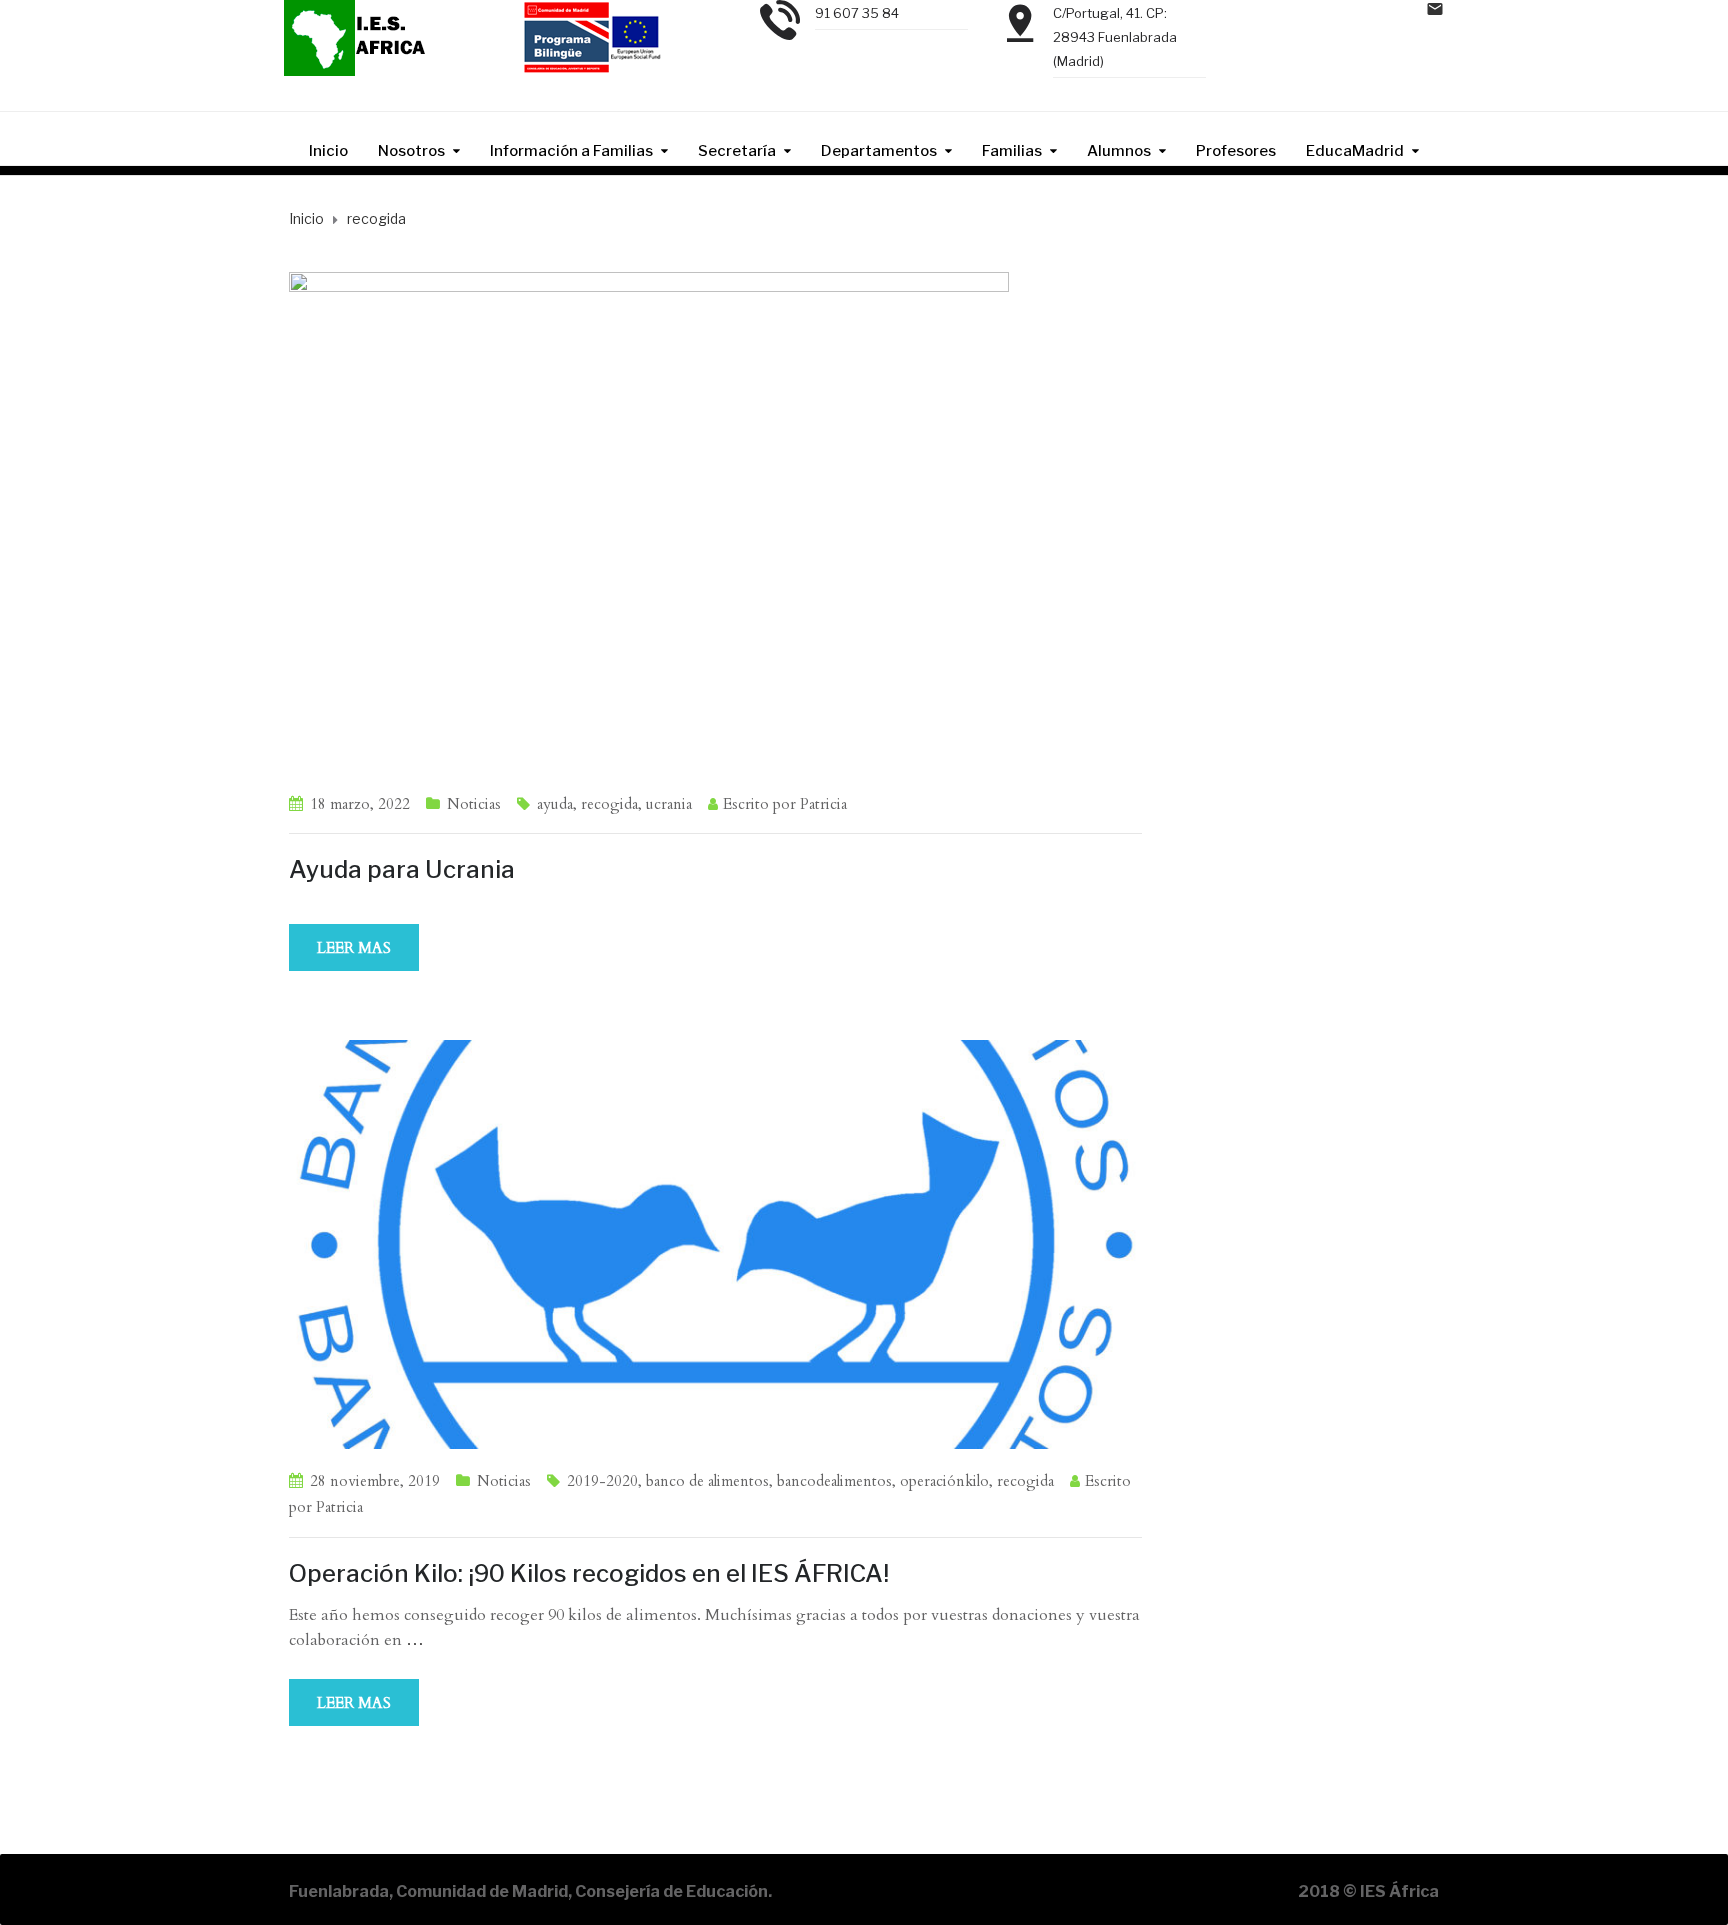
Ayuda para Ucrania (402, 869)
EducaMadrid (1355, 151)
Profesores (1236, 151)
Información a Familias (571, 151)
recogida (609, 804)
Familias (1012, 151)
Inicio (328, 151)
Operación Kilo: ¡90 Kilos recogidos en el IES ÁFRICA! (589, 1573)
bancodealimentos (834, 1481)
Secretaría (737, 151)
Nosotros (411, 151)
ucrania (669, 804)
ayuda (555, 804)
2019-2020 (602, 1481)
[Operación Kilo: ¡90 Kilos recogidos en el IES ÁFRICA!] (715, 1243)
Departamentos (879, 151)
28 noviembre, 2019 (375, 1481)
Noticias (474, 804)
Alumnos (1119, 151)
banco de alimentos (707, 1481)
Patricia (823, 804)
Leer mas (354, 948)
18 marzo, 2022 (360, 804)
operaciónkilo (944, 1481)
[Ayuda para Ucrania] (649, 520)
